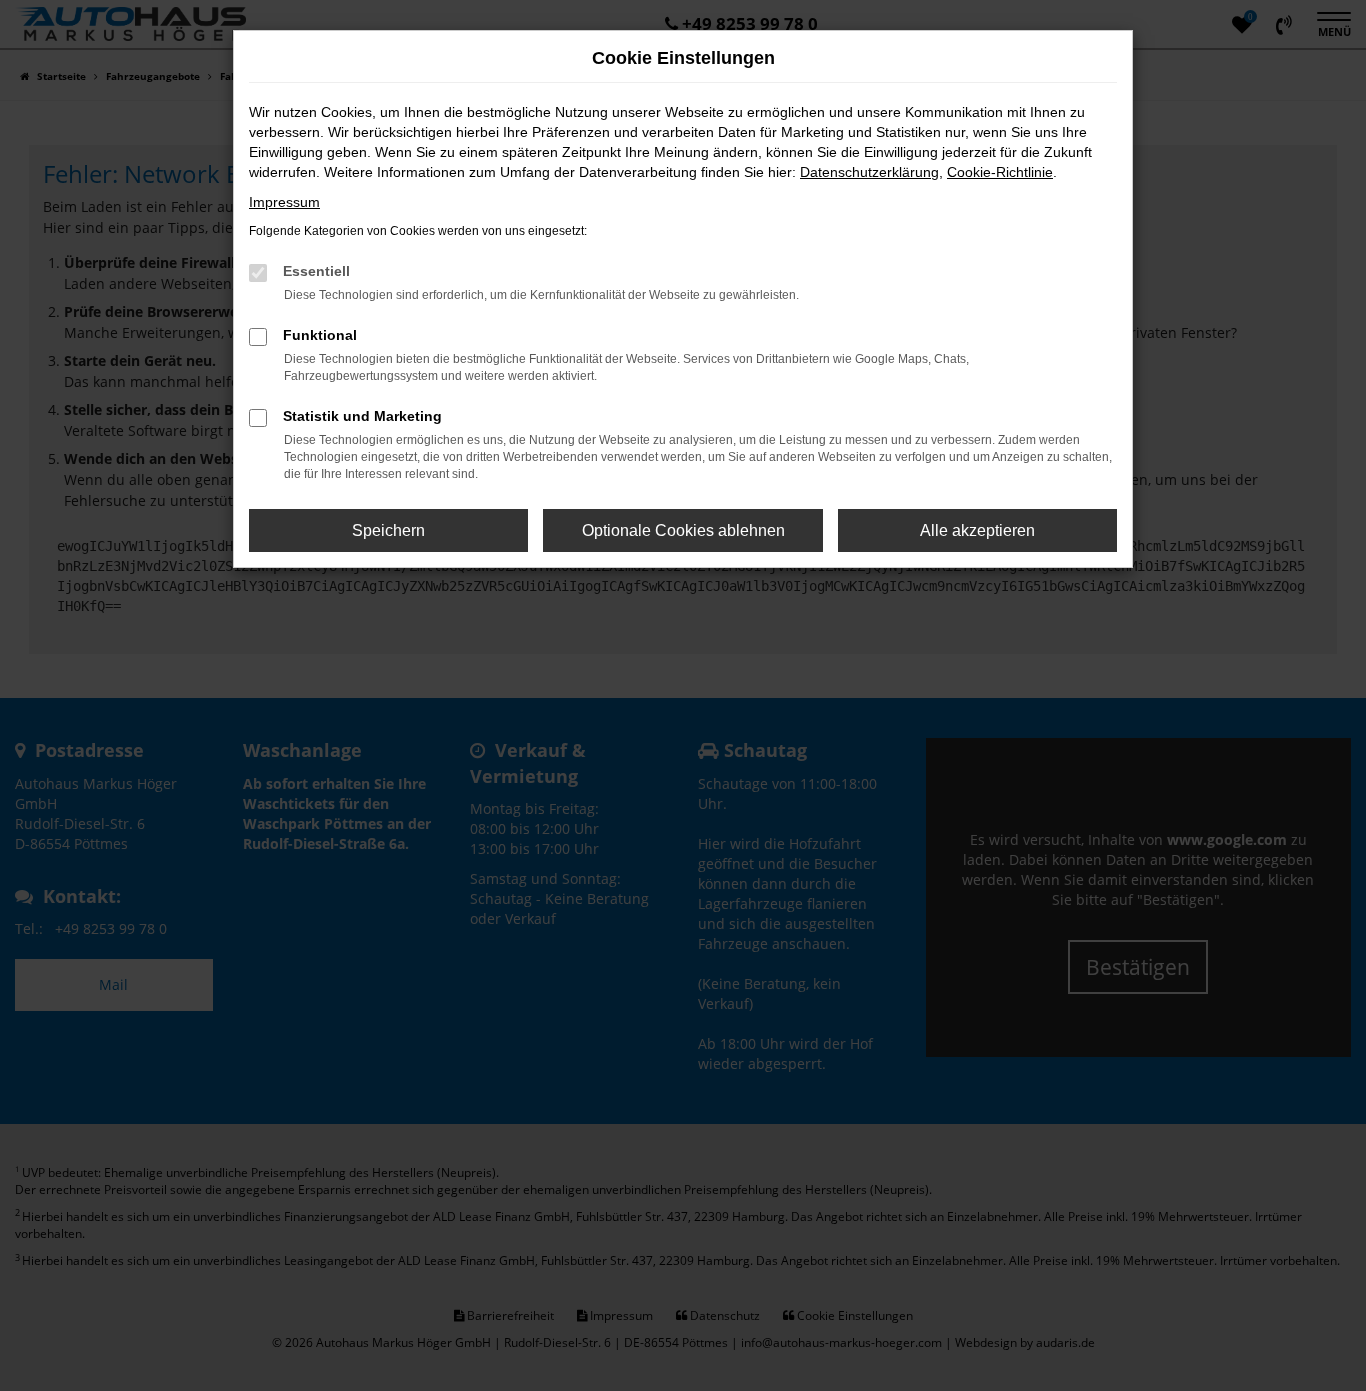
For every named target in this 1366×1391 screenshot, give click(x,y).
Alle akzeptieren (977, 530)
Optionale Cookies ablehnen (683, 530)
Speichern (388, 530)
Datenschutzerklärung (869, 172)
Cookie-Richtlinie (1000, 172)
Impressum (284, 202)
